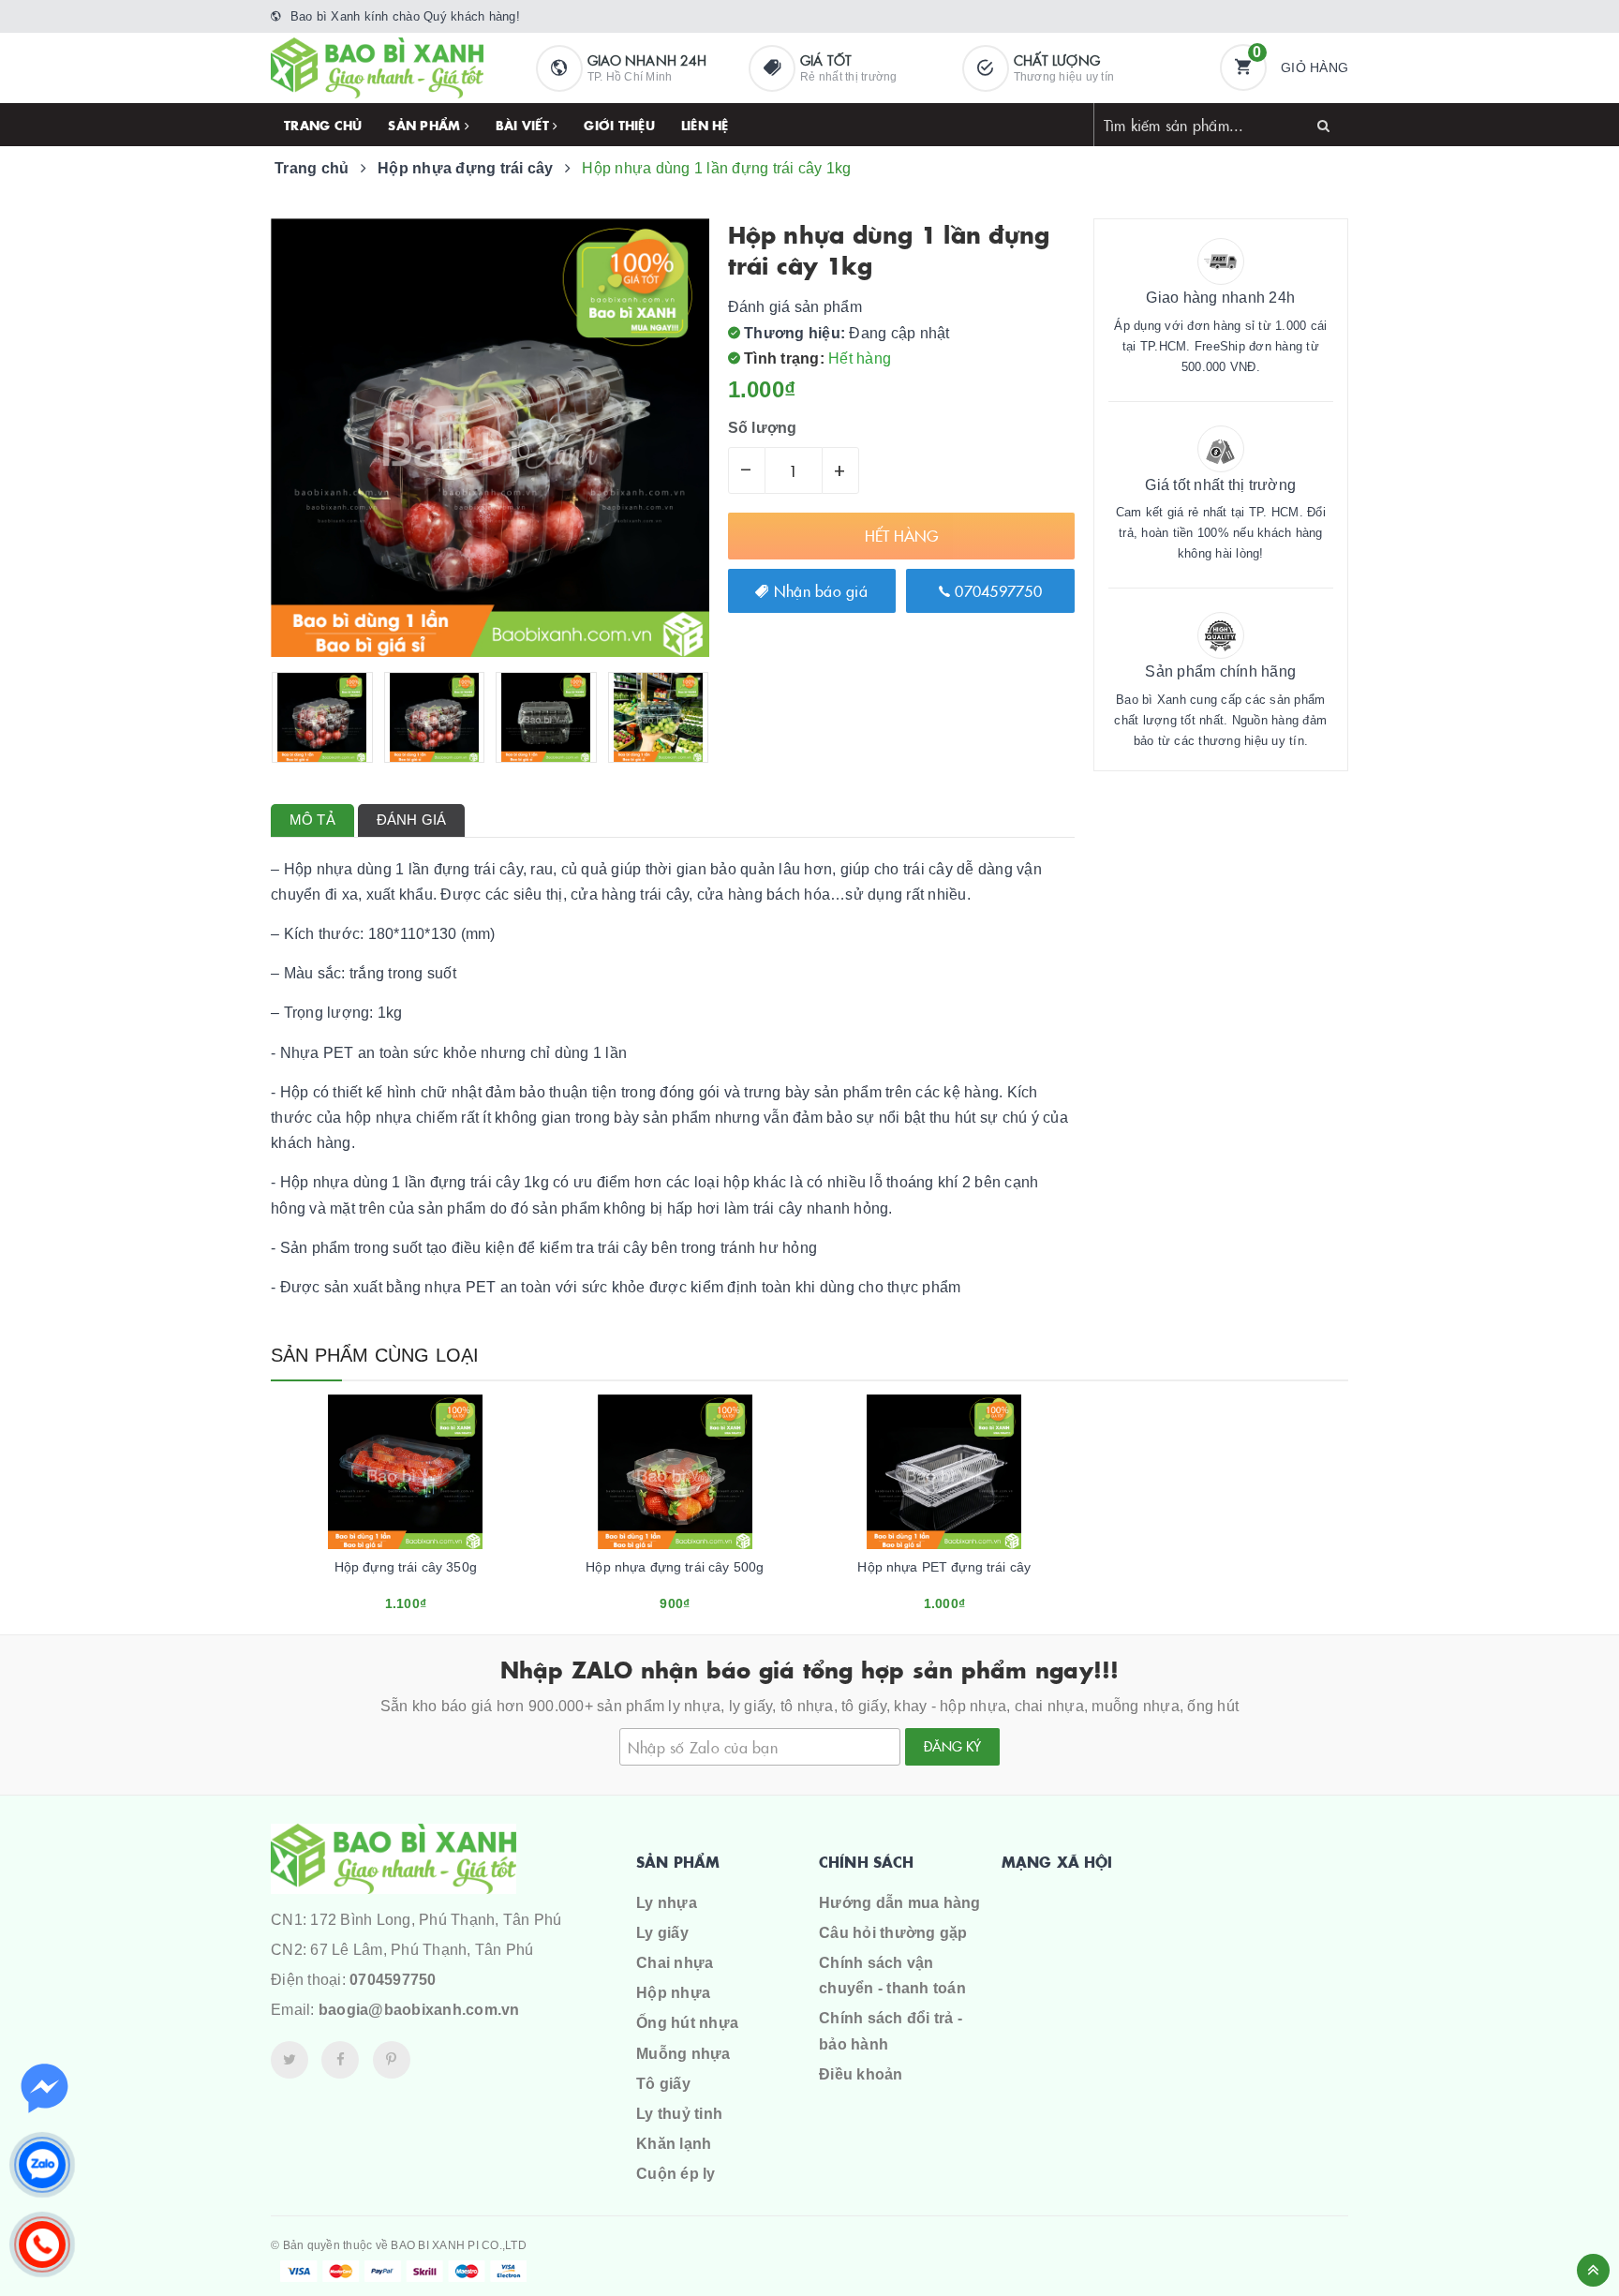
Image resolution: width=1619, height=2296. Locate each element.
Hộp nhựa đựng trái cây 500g (675, 1567)
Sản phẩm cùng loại (375, 1355)
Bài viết (524, 125)
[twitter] (290, 2060)
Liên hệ (705, 125)
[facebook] (340, 2060)
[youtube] (392, 2060)
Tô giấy (663, 2084)
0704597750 (996, 590)
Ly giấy (662, 1933)
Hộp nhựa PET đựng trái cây (944, 1567)
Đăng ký (952, 1746)
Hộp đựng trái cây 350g (406, 1567)
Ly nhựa (667, 1903)
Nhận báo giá (818, 590)
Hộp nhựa (673, 1993)
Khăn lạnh (674, 2144)
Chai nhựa (675, 1963)
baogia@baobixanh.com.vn (419, 2010)
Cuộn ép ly (676, 2174)
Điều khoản (861, 2074)
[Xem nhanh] (426, 1597)
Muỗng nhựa (683, 2054)
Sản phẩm (426, 125)
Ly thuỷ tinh (679, 2114)
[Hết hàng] (380, 1597)
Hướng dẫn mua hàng (900, 1903)
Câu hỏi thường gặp (893, 1933)
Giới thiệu (619, 125)
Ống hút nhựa (687, 2023)
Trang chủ (323, 125)
